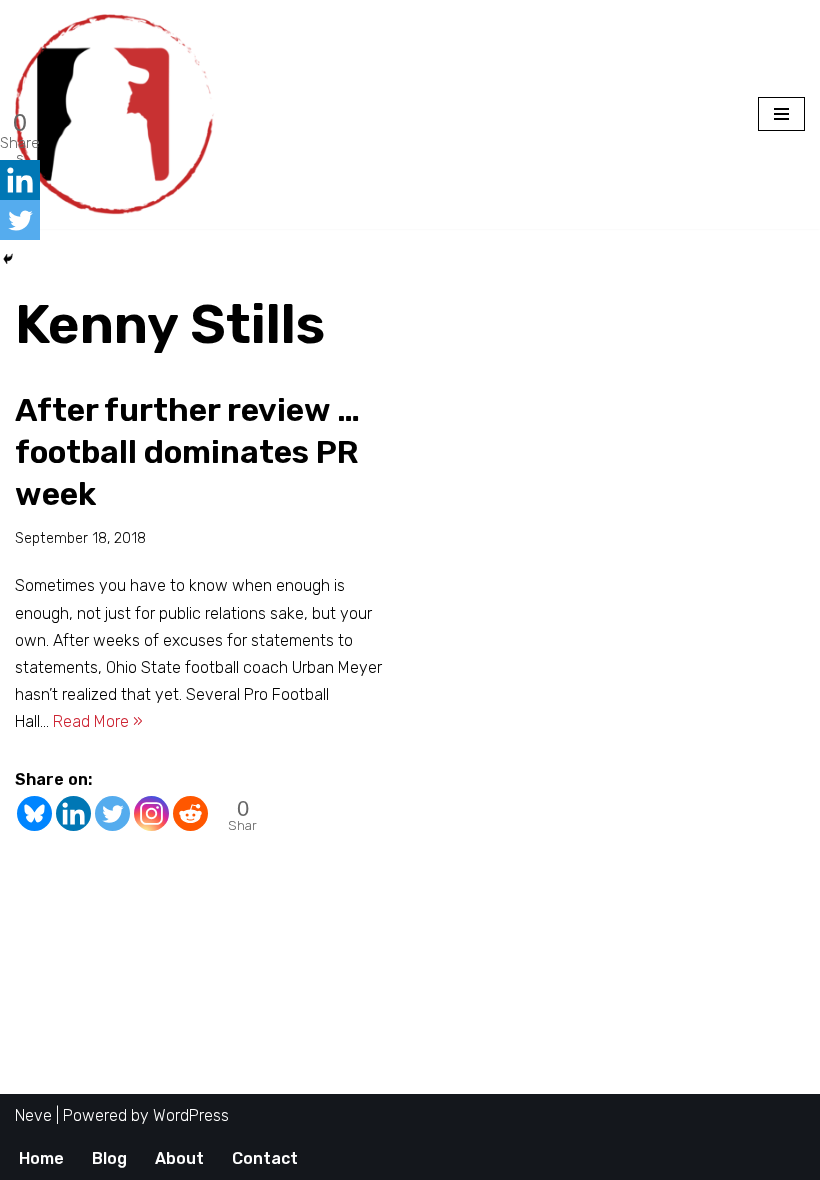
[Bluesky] (34, 813)
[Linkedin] (73, 813)
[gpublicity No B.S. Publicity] (120, 114)
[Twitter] (112, 813)
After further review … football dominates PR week (187, 451)
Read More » (98, 721)
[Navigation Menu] (781, 114)
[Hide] (8, 259)
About (179, 1158)
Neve (33, 1115)
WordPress (191, 1115)
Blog (109, 1158)
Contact (265, 1158)
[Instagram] (151, 813)
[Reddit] (190, 813)
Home (41, 1158)
